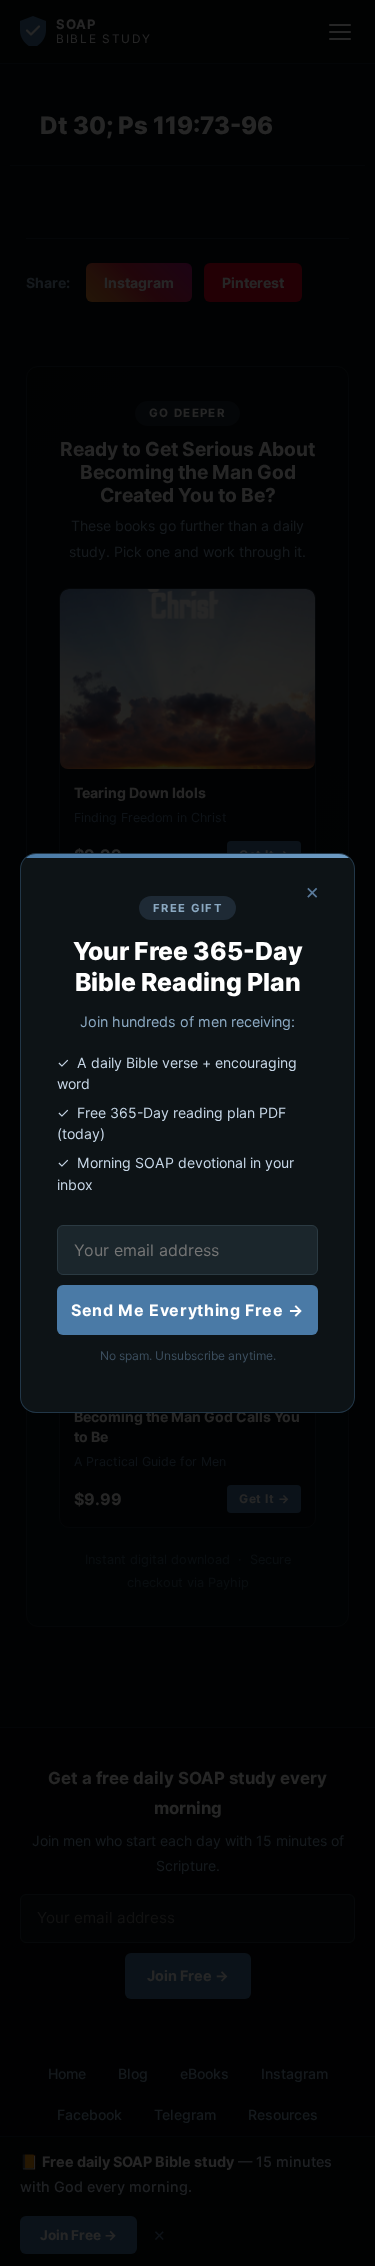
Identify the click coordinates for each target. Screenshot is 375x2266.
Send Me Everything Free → (187, 1310)
